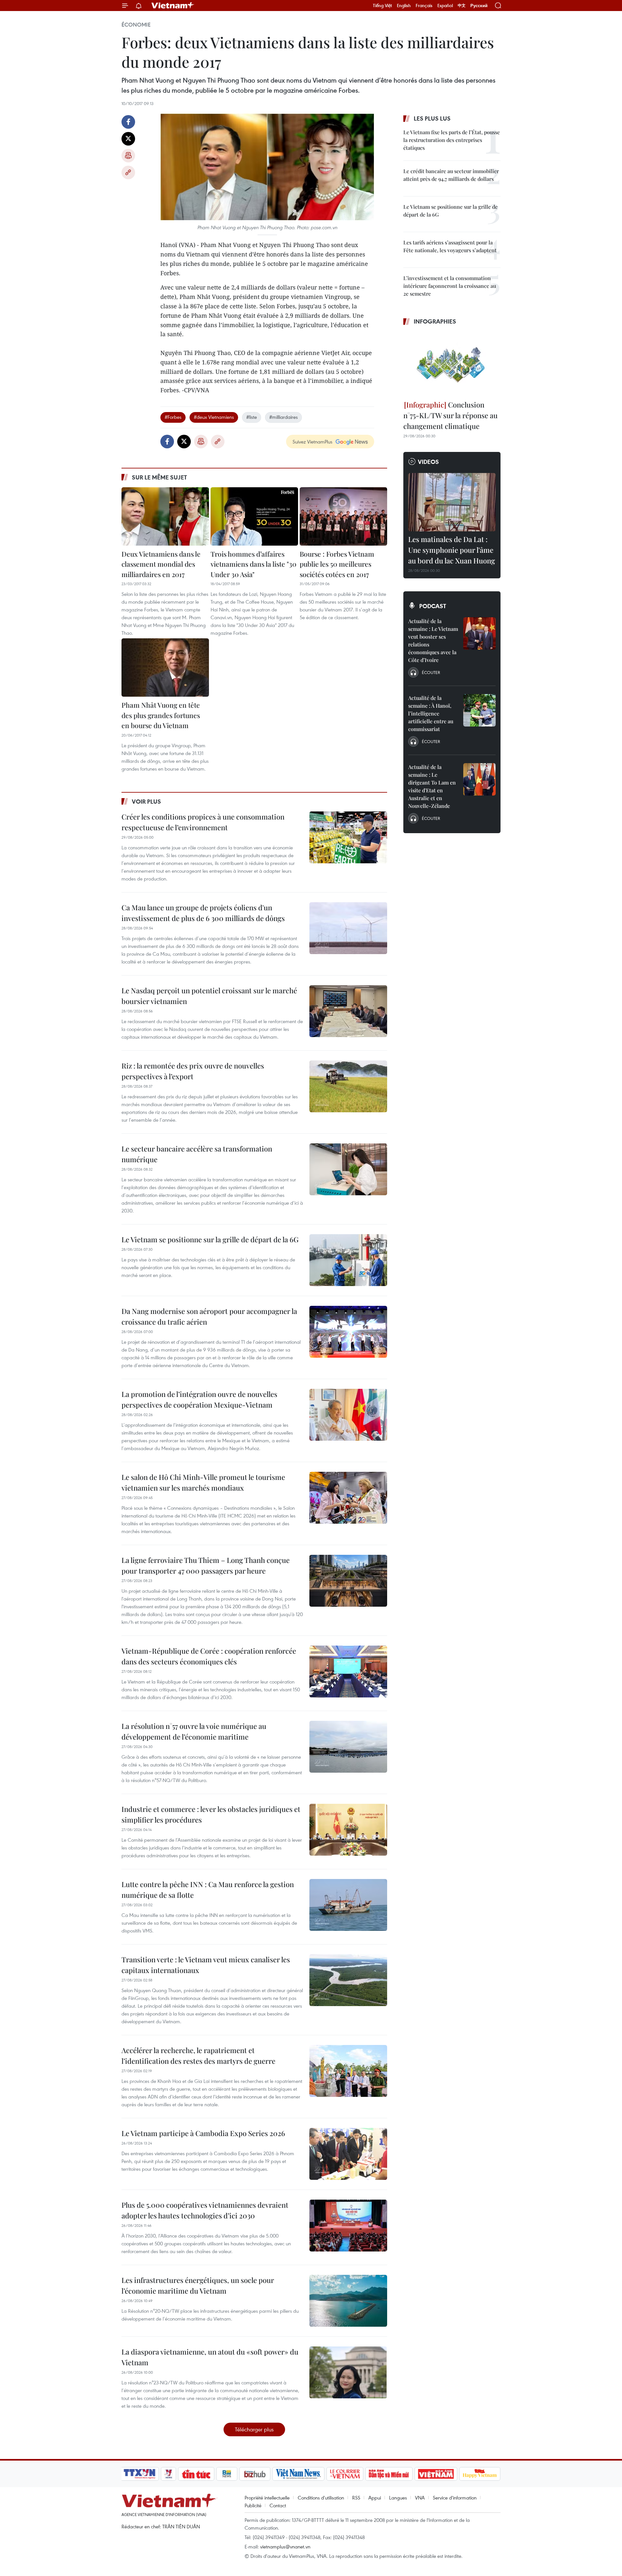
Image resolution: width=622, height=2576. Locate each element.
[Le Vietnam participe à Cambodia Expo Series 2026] (348, 2154)
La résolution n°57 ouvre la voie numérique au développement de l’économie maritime (194, 1731)
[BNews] (227, 2474)
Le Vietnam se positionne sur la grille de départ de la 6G (210, 1239)
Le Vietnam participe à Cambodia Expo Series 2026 (203, 2133)
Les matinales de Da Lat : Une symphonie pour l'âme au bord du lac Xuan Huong (452, 550)
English (404, 6)
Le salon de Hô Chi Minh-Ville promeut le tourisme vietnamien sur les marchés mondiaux (203, 1482)
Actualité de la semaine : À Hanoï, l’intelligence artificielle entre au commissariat (431, 713)
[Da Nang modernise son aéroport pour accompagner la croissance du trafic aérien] (348, 1332)
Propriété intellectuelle (267, 2498)
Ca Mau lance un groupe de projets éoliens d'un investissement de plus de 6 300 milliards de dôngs (203, 913)
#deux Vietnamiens (214, 417)
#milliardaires (283, 417)
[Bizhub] (255, 2474)
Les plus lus (432, 118)
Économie (136, 25)
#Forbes (173, 417)
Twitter (128, 139)
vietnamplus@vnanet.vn (285, 2546)
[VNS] (298, 2474)
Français (424, 6)
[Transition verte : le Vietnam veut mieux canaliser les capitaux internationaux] (348, 1980)
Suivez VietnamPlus (312, 442)
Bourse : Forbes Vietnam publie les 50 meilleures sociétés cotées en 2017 (337, 564)
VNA (420, 2498)
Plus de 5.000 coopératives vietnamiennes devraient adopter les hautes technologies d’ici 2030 (205, 2210)
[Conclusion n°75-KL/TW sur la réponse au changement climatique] (452, 364)
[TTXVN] (140, 2474)
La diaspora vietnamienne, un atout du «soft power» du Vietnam (210, 2357)
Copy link (128, 172)
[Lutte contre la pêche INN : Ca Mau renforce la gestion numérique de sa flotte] (348, 1905)
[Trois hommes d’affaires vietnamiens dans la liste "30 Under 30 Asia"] (254, 516)
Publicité (253, 2505)
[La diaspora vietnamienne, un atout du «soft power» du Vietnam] (348, 2372)
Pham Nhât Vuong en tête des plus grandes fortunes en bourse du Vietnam (161, 715)
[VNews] (169, 2474)
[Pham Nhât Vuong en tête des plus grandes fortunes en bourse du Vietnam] (165, 668)
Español (445, 6)
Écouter (431, 672)
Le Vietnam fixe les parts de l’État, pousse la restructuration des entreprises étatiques (452, 140)
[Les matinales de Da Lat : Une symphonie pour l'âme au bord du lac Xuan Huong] (452, 502)
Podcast (433, 606)
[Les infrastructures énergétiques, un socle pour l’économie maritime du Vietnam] (348, 2301)
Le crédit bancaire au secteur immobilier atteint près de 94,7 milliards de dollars (451, 175)
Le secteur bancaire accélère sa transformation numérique (197, 1154)
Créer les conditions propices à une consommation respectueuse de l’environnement (203, 822)
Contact (278, 2505)
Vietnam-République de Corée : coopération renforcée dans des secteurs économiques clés (209, 1656)
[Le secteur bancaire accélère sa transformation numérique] (348, 1169)
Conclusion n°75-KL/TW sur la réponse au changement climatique (450, 415)
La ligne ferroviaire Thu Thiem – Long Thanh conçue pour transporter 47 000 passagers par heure (206, 1565)
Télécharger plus (254, 2429)
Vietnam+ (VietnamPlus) (173, 6)
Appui (375, 2498)
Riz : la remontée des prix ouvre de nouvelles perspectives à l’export (193, 1071)
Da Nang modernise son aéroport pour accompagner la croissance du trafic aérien (209, 1316)
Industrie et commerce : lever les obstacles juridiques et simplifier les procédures (211, 1814)
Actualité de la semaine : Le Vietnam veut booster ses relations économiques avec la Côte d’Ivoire (433, 640)
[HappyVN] (480, 2474)
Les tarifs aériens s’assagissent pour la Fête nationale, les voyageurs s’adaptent (450, 246)
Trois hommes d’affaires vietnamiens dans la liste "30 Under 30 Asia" (253, 564)
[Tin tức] (196, 2474)
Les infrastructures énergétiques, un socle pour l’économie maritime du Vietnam (198, 2285)
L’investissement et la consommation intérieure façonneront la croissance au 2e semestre (450, 286)
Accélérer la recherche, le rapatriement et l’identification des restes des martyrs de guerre (198, 2056)
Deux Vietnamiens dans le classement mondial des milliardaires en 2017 (161, 564)
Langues (398, 2498)
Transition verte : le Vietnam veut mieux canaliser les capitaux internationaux (206, 1965)
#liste (252, 417)
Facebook (128, 122)
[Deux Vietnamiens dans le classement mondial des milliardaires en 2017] (165, 516)
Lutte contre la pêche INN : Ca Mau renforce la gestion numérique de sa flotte (208, 1890)
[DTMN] (389, 2474)
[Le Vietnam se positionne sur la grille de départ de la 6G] (348, 1260)
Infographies (435, 321)
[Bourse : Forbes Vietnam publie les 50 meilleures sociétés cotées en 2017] (343, 516)
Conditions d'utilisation (321, 2498)
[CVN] (345, 2474)
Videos (428, 462)
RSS (356, 2498)
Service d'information (455, 2498)
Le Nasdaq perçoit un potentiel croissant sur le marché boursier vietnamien (209, 996)
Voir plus (146, 801)
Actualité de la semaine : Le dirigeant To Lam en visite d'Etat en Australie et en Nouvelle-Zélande (432, 786)
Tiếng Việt (382, 6)
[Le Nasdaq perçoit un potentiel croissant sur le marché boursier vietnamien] (348, 1011)
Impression (128, 156)
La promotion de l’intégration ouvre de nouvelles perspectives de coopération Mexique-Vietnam (199, 1399)
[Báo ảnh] (436, 2474)
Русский (479, 6)
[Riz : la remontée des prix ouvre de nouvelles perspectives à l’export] (348, 1086)
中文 (462, 6)
